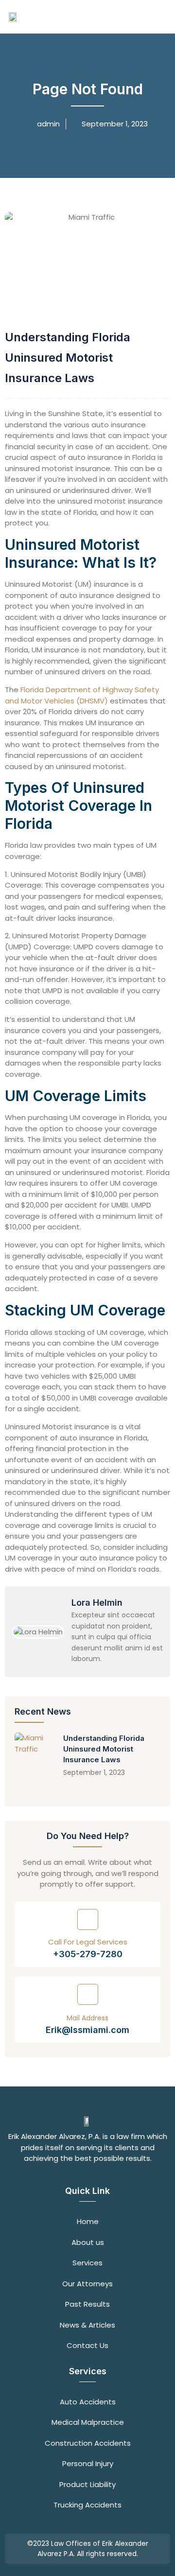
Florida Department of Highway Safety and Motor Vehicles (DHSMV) (82, 695)
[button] (155, 17)
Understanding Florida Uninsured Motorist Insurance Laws (104, 1749)
